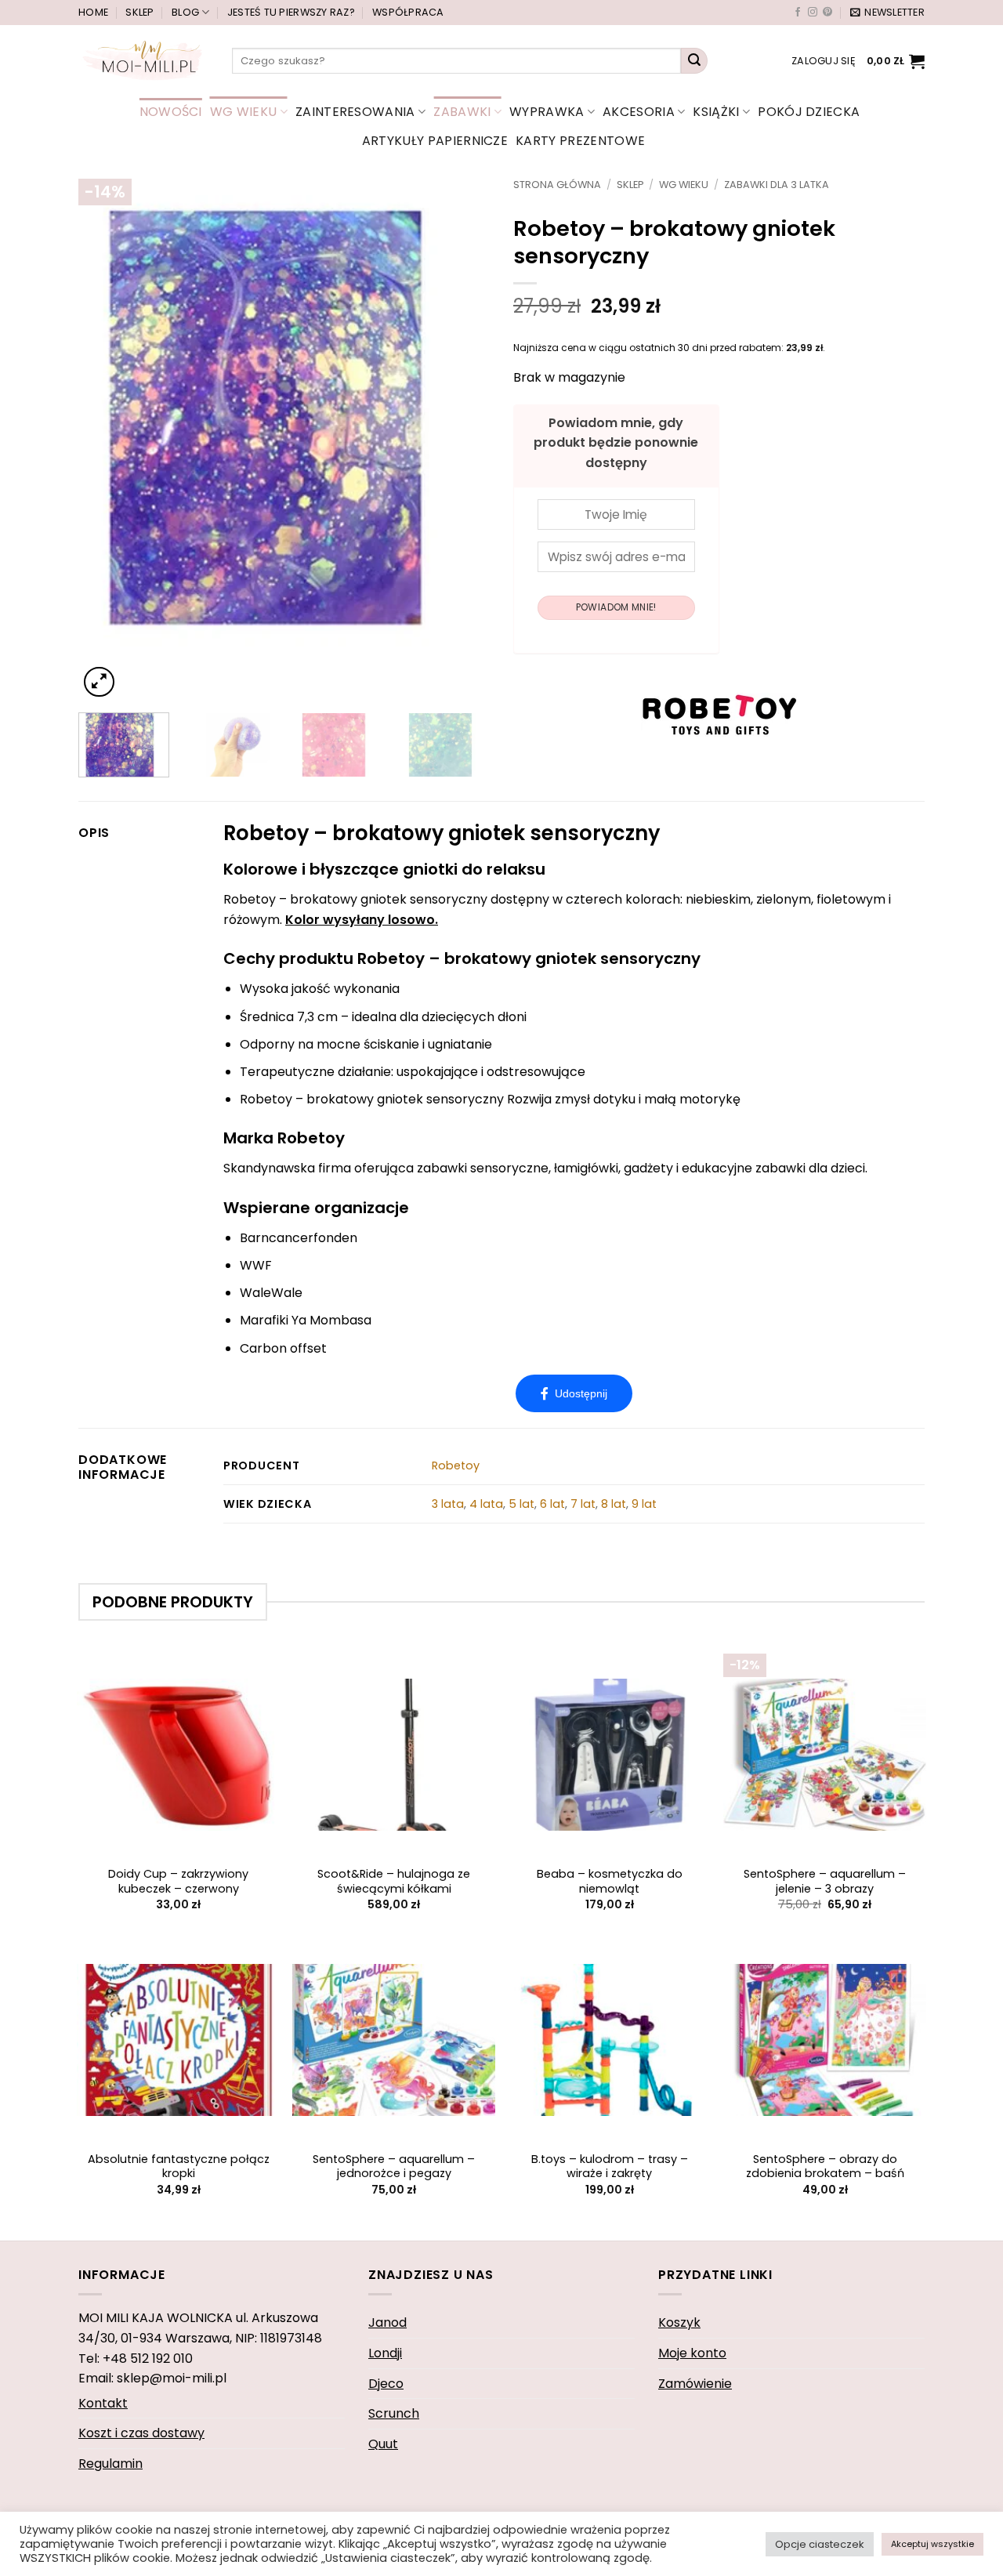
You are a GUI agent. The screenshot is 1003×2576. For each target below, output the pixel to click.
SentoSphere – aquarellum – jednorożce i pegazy (394, 2167)
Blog (185, 12)
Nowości (171, 112)
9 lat (644, 1504)
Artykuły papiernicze (435, 141)
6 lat (552, 1504)
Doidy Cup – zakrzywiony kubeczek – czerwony (178, 1881)
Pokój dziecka (809, 112)
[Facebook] (574, 1393)
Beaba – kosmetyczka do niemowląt (610, 1881)
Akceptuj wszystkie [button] (932, 2544)
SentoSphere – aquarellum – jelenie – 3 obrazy (825, 1881)
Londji (385, 2353)
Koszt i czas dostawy (141, 2433)
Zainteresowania (355, 112)
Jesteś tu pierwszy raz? (291, 12)
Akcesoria (639, 112)
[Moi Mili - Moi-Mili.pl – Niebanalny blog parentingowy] (143, 60)
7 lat (583, 1504)
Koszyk (679, 2322)
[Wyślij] (694, 61)
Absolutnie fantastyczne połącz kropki (179, 2167)
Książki (716, 112)
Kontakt (103, 2403)
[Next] (462, 440)
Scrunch (394, 2413)
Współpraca (408, 12)
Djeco (386, 2384)
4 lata (486, 1504)
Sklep (139, 12)
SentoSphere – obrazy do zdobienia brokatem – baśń (825, 2167)
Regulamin (110, 2464)
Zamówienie (695, 2384)
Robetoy (456, 1466)
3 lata (448, 1504)
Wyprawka (547, 112)
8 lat (614, 1504)
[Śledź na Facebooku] (798, 13)
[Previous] (107, 440)
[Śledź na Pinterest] (827, 13)
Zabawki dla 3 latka (777, 185)
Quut (383, 2444)
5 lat (521, 1504)
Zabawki (462, 112)
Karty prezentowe (580, 141)
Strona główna (557, 185)
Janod (387, 2322)
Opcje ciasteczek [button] (820, 2544)
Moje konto (692, 2353)
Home (93, 12)
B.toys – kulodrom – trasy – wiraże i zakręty (610, 2167)
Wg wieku (244, 112)
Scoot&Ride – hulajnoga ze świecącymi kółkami (394, 1881)
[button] (887, 13)
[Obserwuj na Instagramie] (813, 13)
